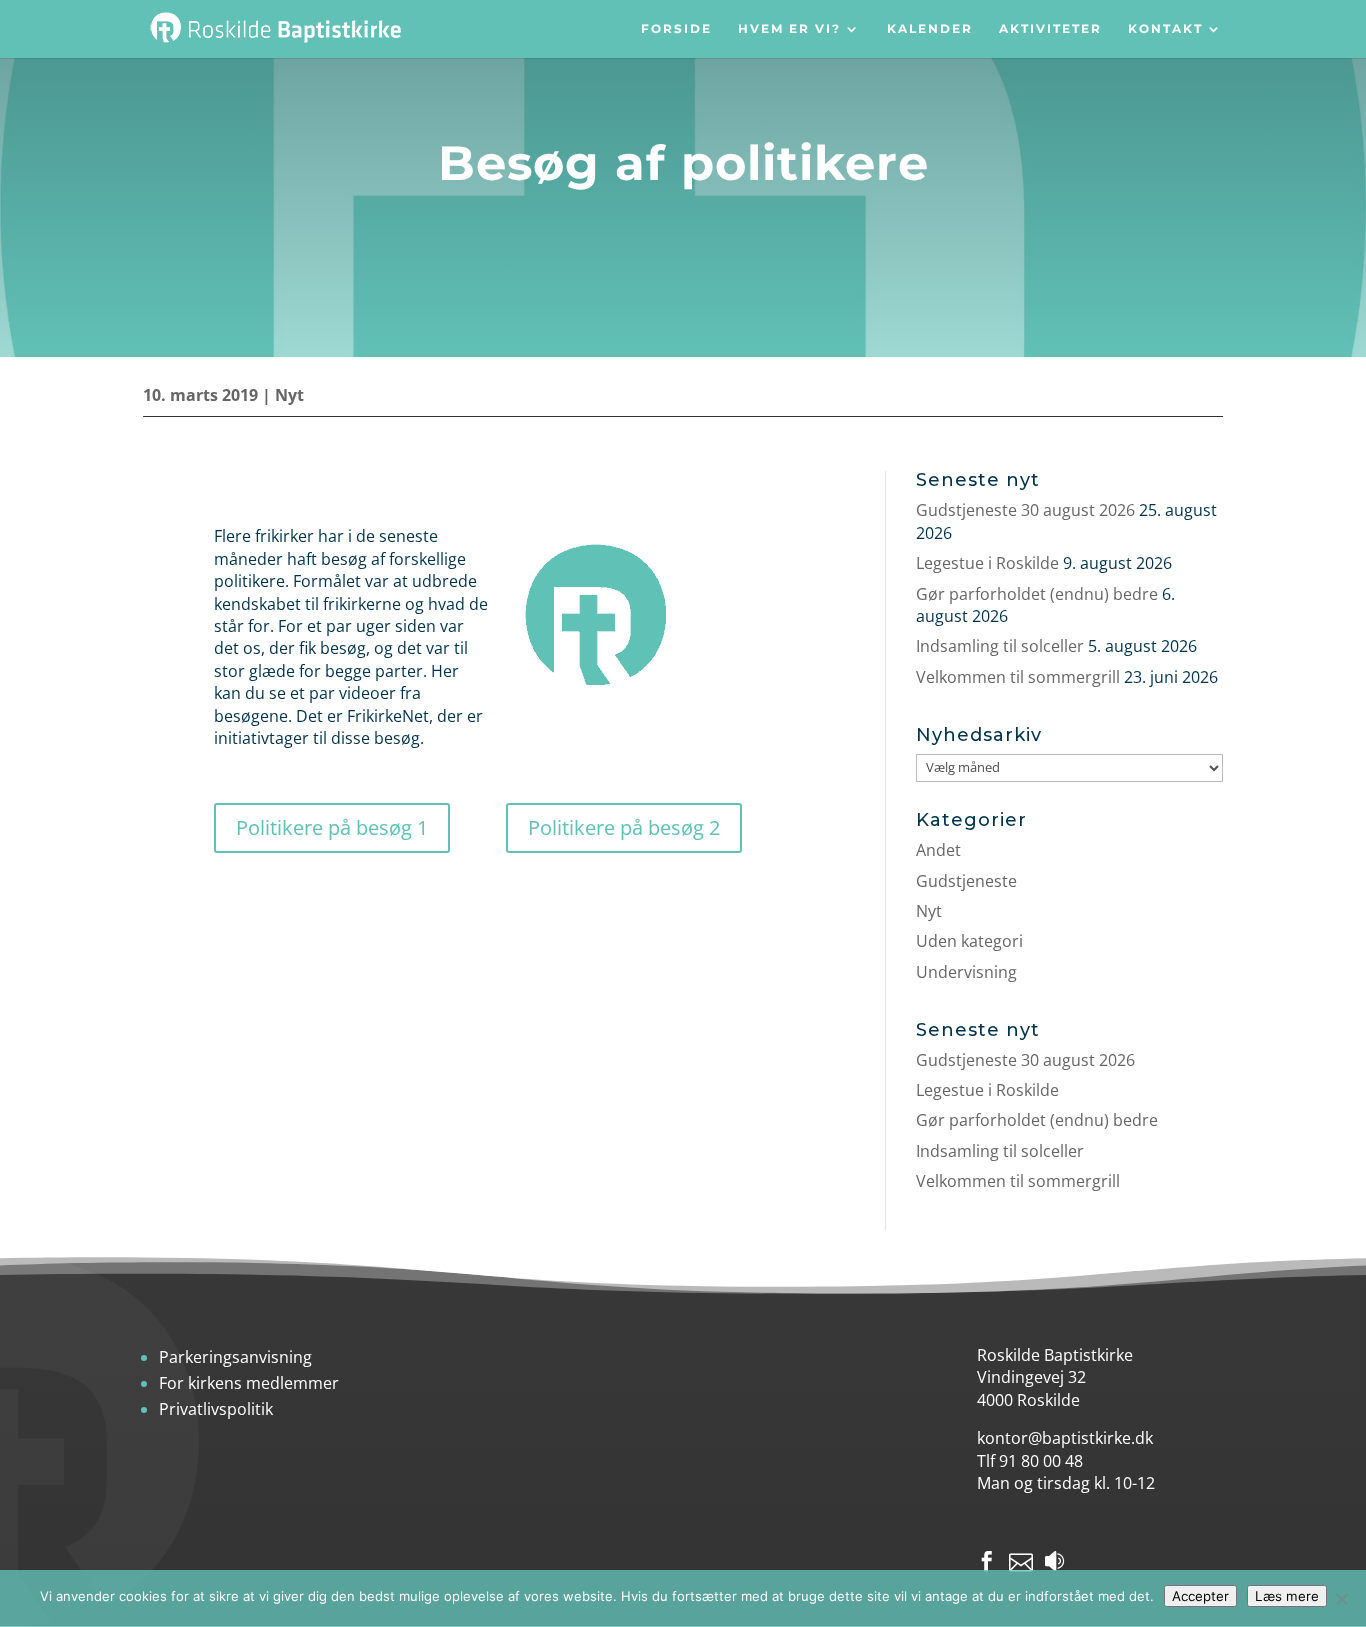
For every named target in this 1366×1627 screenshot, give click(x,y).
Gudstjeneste (966, 881)
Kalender (930, 29)
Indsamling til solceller (1000, 646)
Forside (676, 29)
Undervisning (966, 972)
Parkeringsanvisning (235, 1357)
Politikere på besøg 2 (624, 827)
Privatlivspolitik (216, 1409)
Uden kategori (969, 941)
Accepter (1200, 1596)
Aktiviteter (1050, 29)
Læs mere (1287, 1596)
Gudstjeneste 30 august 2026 (1025, 510)
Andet (938, 850)
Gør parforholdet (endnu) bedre (1037, 594)
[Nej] (1341, 1599)
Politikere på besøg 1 (332, 827)
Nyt (289, 395)
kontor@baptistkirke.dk (1065, 1438)
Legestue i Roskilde (987, 563)
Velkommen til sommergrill (1018, 677)
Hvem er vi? (789, 29)
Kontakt (1165, 29)
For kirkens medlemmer (249, 1383)
